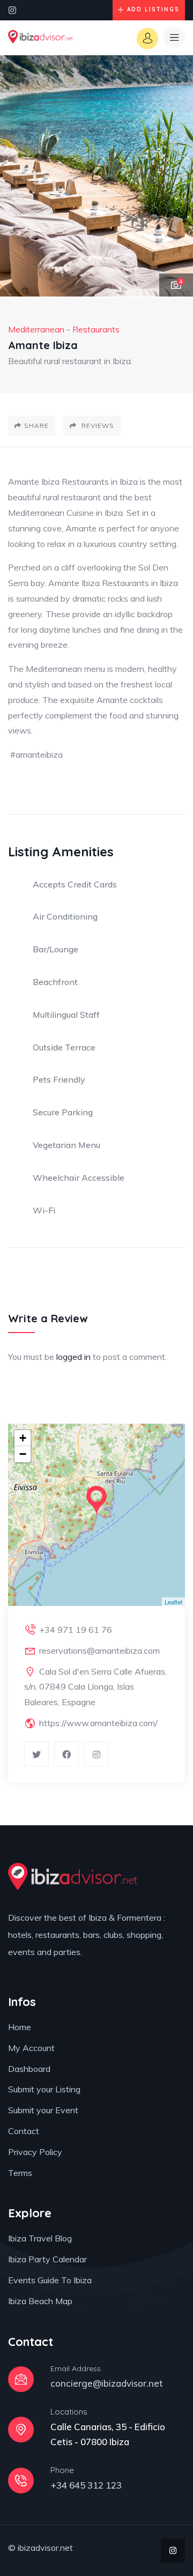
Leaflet (173, 1602)
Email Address (76, 2368)
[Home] (40, 38)
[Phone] (21, 2481)
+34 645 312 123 (86, 2485)
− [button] (23, 1454)
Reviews (97, 425)
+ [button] (23, 1438)
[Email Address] (21, 2379)
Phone (62, 2470)
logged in (73, 1357)
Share (36, 425)
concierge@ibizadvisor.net (107, 2383)
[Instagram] (12, 10)
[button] (174, 176)
